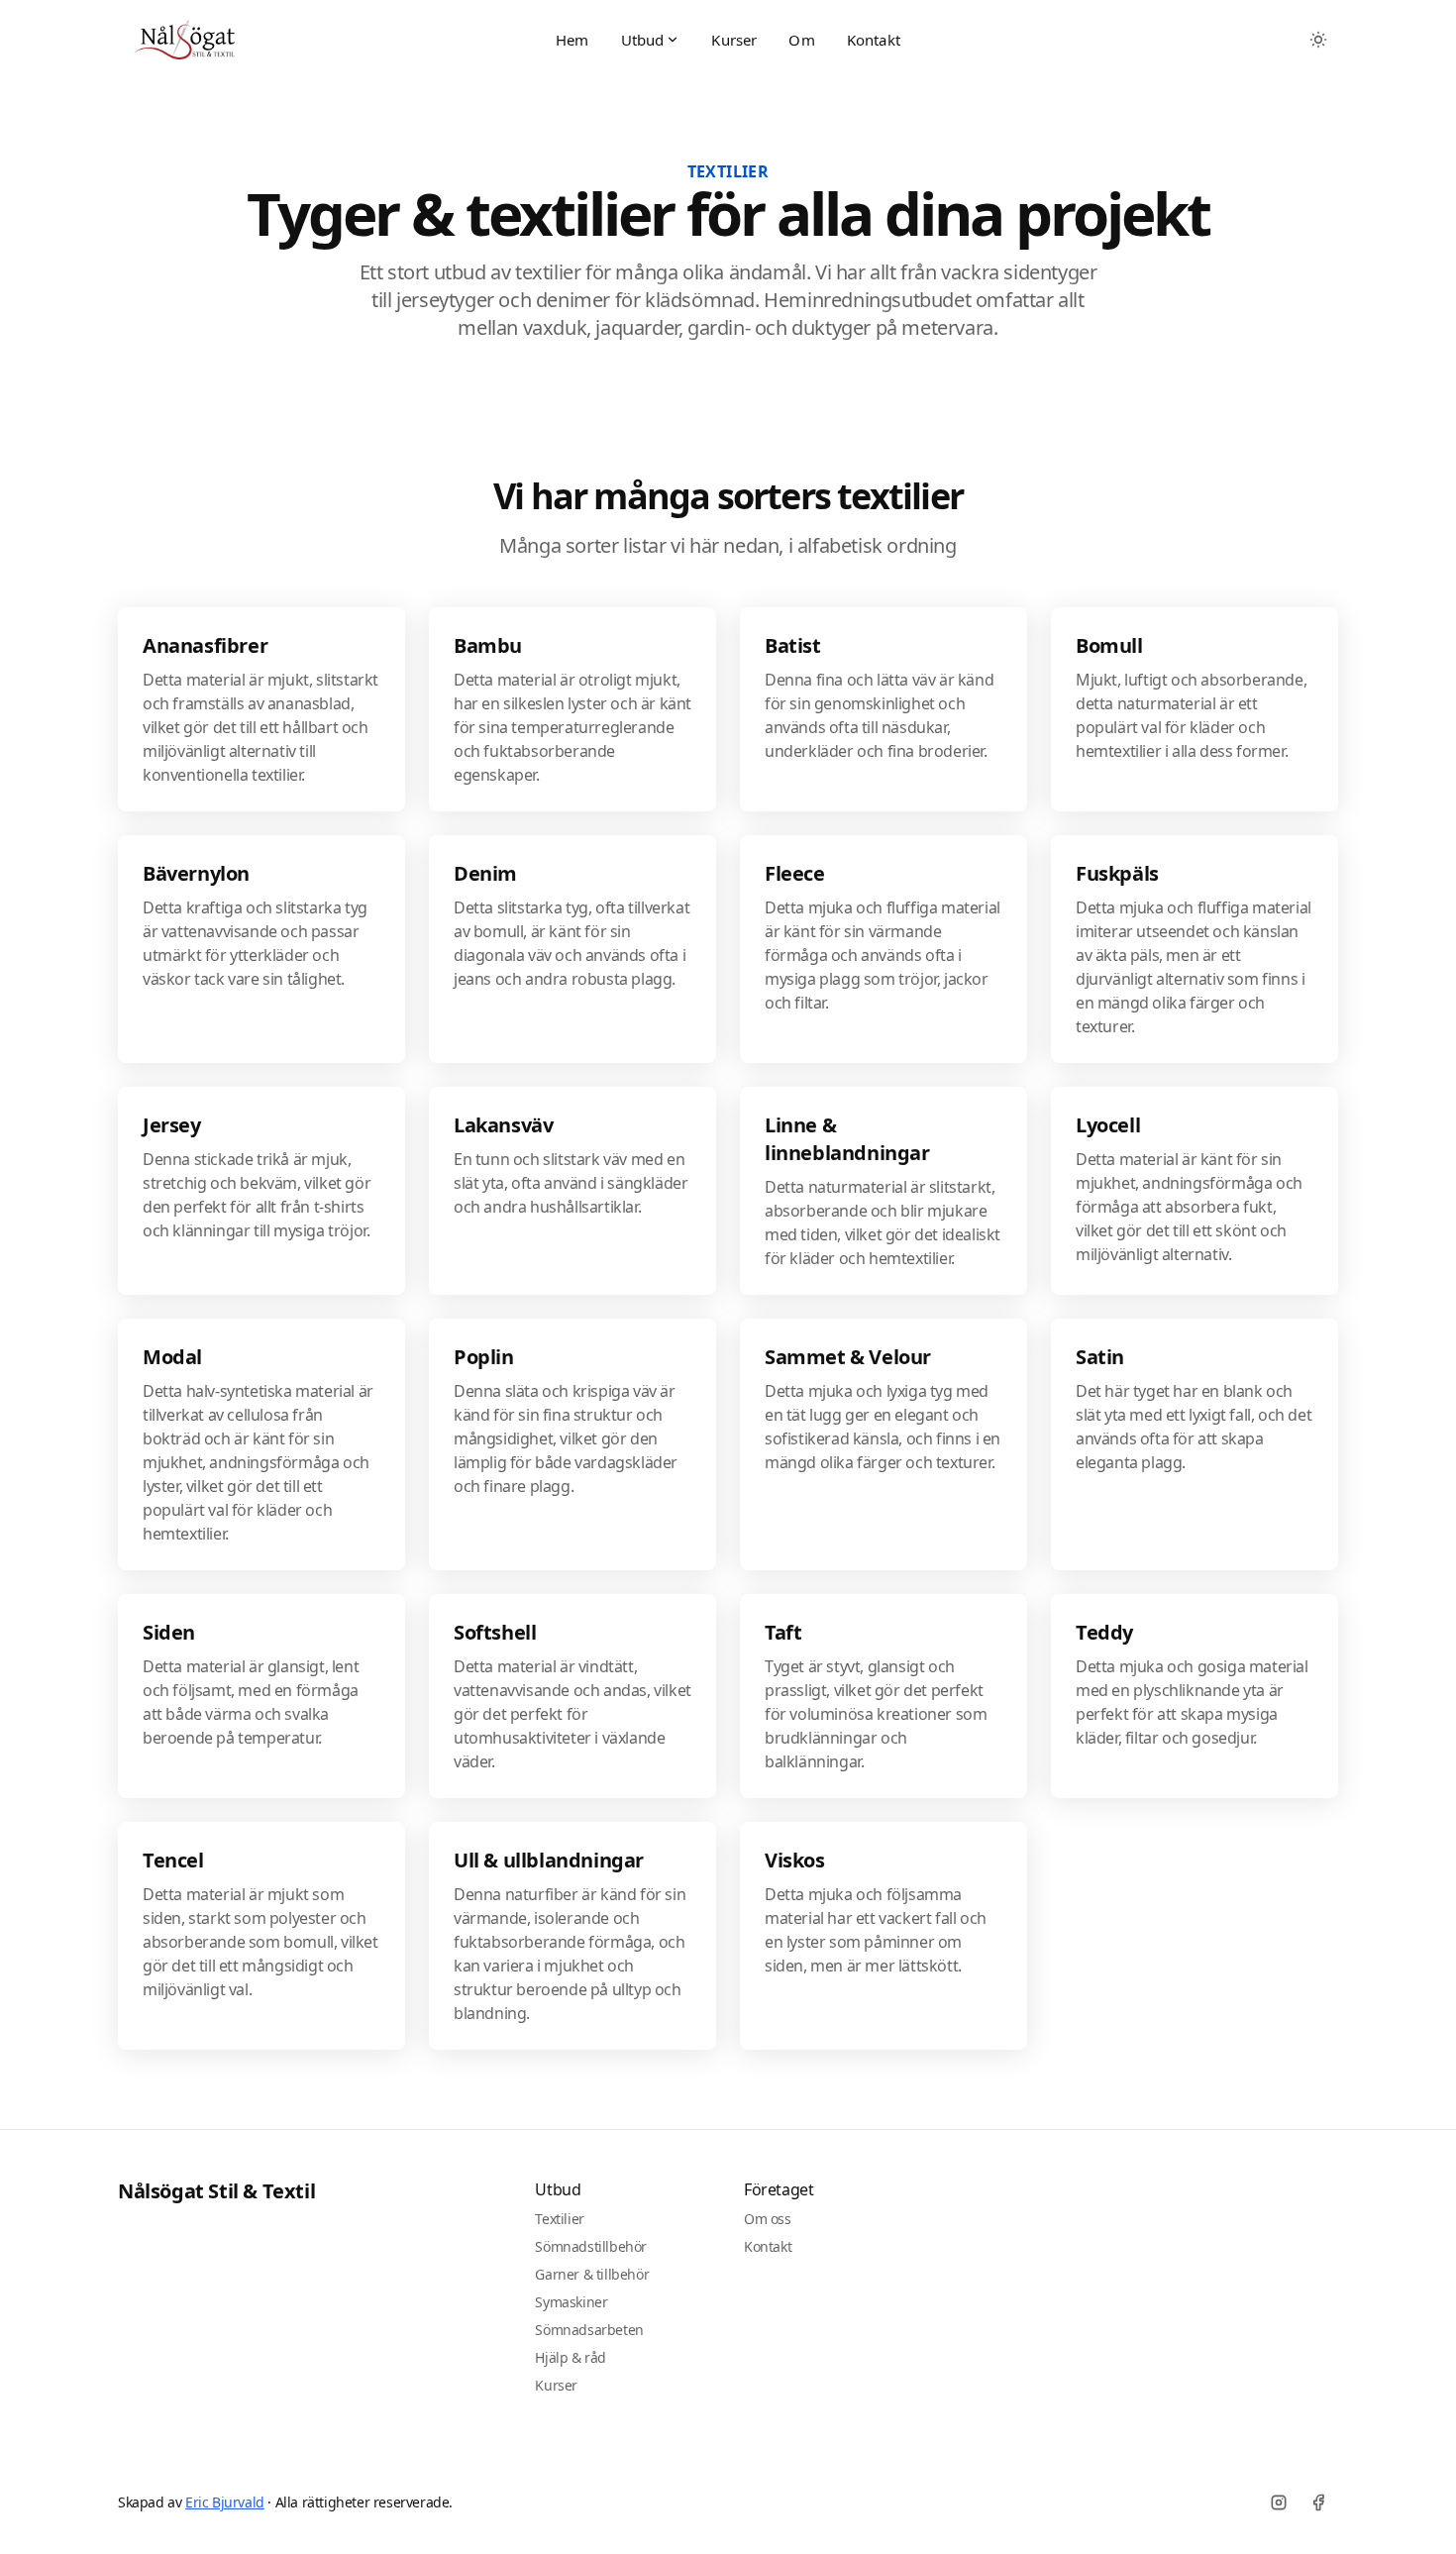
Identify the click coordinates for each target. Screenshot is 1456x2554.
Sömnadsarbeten (589, 2330)
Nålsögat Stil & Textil (216, 2191)
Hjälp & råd (571, 2357)
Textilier (559, 2219)
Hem (572, 40)
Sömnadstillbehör (591, 2246)
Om (801, 40)
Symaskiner (571, 2302)
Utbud (643, 40)
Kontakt (874, 40)
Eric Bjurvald (225, 2502)
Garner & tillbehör (592, 2274)
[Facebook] (1318, 2502)
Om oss (768, 2219)
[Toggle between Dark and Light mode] (1318, 40)
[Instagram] (1279, 2502)
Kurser (734, 40)
